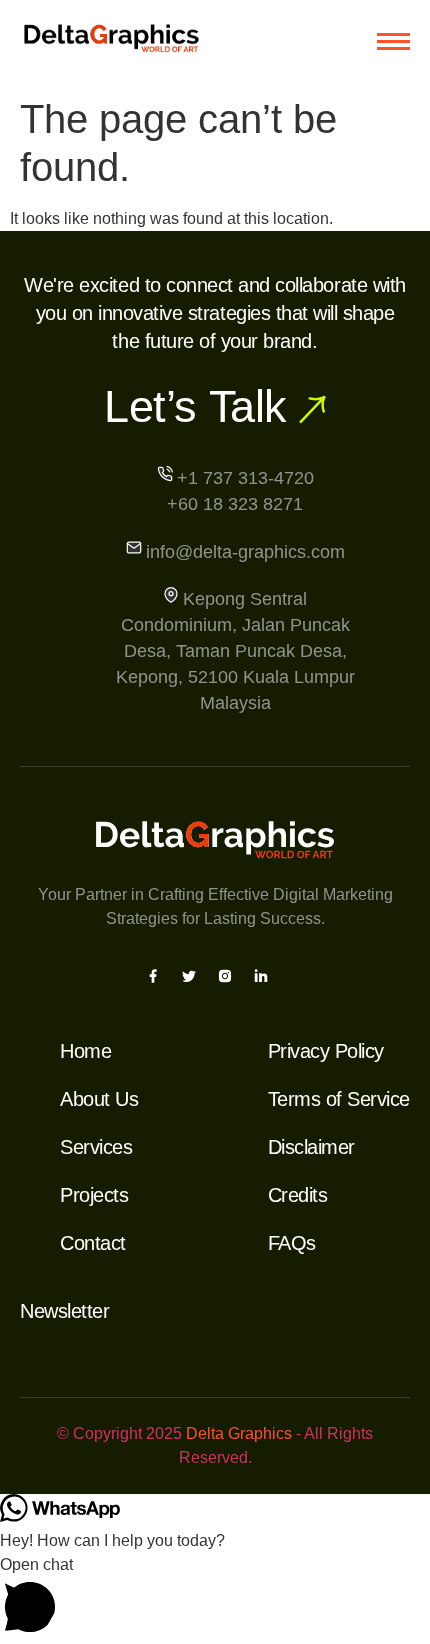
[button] (215, 1598)
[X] (189, 975)
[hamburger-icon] (393, 41)
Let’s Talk (195, 406)
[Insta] (225, 975)
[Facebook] (153, 975)
